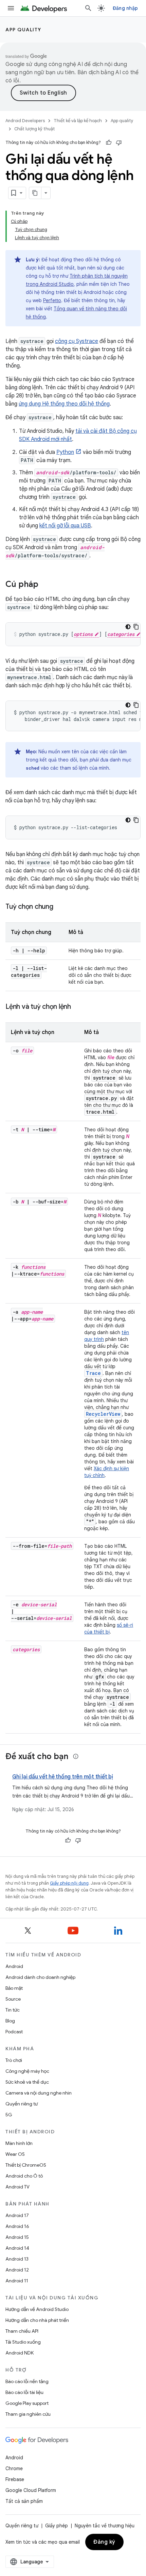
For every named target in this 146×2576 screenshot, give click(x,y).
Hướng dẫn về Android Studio (37, 2309)
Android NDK (20, 2353)
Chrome (14, 2468)
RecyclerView (103, 1414)
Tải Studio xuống (23, 2342)
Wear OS (15, 2154)
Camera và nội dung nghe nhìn (39, 2093)
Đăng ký (104, 2542)
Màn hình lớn (19, 2143)
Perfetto (52, 300)
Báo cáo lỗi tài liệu (24, 2392)
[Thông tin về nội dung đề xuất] (76, 1756)
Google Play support (27, 2403)
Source (13, 1999)
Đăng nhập (125, 8)
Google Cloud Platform (31, 2490)
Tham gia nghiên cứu (28, 2414)
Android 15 (17, 2237)
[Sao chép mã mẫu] (136, 627)
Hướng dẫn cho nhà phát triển (37, 2320)
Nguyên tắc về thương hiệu (105, 2526)
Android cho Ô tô (24, 2176)
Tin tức (13, 2010)
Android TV (17, 2187)
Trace (93, 1373)
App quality (23, 30)
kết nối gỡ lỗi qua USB (65, 526)
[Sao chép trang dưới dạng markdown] (35, 193)
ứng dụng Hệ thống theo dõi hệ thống (64, 404)
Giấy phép (57, 2526)
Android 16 (17, 2226)
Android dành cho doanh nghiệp (40, 1977)
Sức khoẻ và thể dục (27, 2082)
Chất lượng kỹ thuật (35, 129)
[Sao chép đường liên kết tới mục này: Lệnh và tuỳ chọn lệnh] (78, 1007)
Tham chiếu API (22, 2331)
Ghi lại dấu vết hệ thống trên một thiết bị (63, 1777)
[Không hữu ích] (119, 143)
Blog (10, 2021)
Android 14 (17, 2248)
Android (14, 1966)
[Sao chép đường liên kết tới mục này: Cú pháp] (45, 585)
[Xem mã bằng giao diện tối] (128, 627)
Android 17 (17, 2215)
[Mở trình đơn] (11, 8)
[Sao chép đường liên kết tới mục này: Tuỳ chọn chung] (60, 907)
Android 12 (17, 2270)
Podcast (14, 2032)
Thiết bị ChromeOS (26, 2165)
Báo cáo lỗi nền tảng (27, 2381)
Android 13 (17, 2259)
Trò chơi (14, 2060)
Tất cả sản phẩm (24, 2501)
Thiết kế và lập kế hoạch (78, 121)
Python (65, 452)
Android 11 (17, 2281)
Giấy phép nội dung (69, 1883)
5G (9, 2115)
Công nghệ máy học (27, 2071)
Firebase (15, 2479)
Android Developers (25, 121)
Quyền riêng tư (22, 2104)
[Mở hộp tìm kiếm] (88, 8)
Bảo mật (14, 1988)
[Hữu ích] (109, 143)
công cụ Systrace (77, 341)
